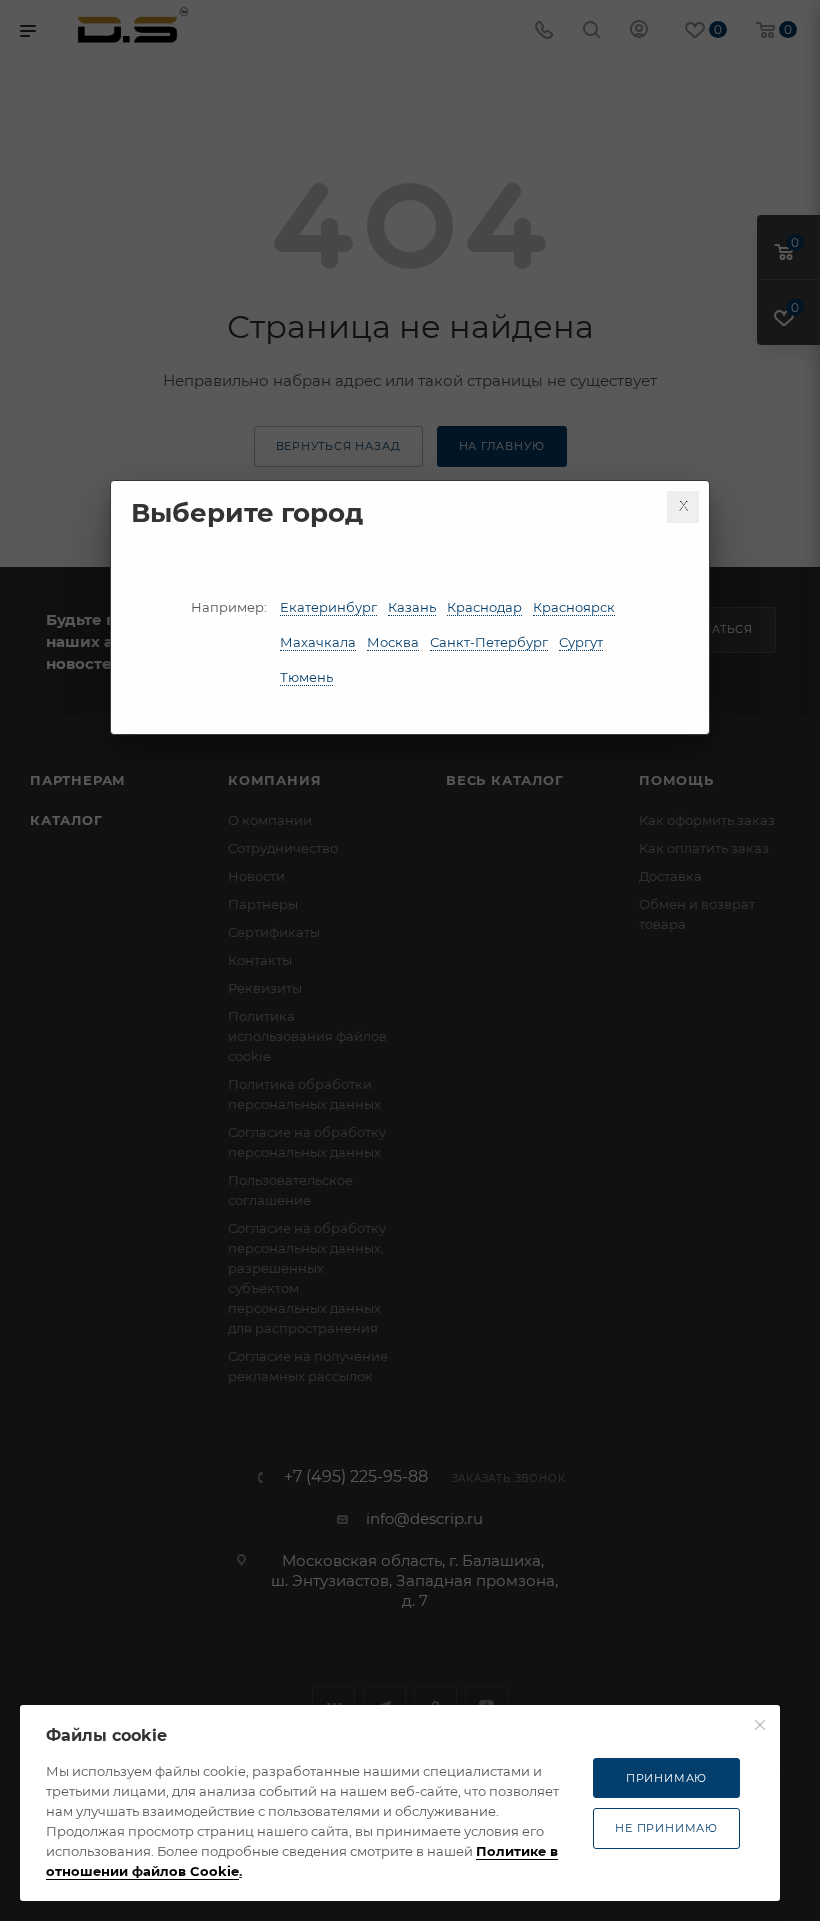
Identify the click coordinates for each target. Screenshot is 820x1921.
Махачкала (318, 642)
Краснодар (484, 607)
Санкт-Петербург (489, 642)
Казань (412, 607)
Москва (393, 642)
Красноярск (574, 607)
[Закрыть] (683, 507)
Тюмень (306, 677)
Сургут (581, 642)
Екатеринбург (328, 607)
